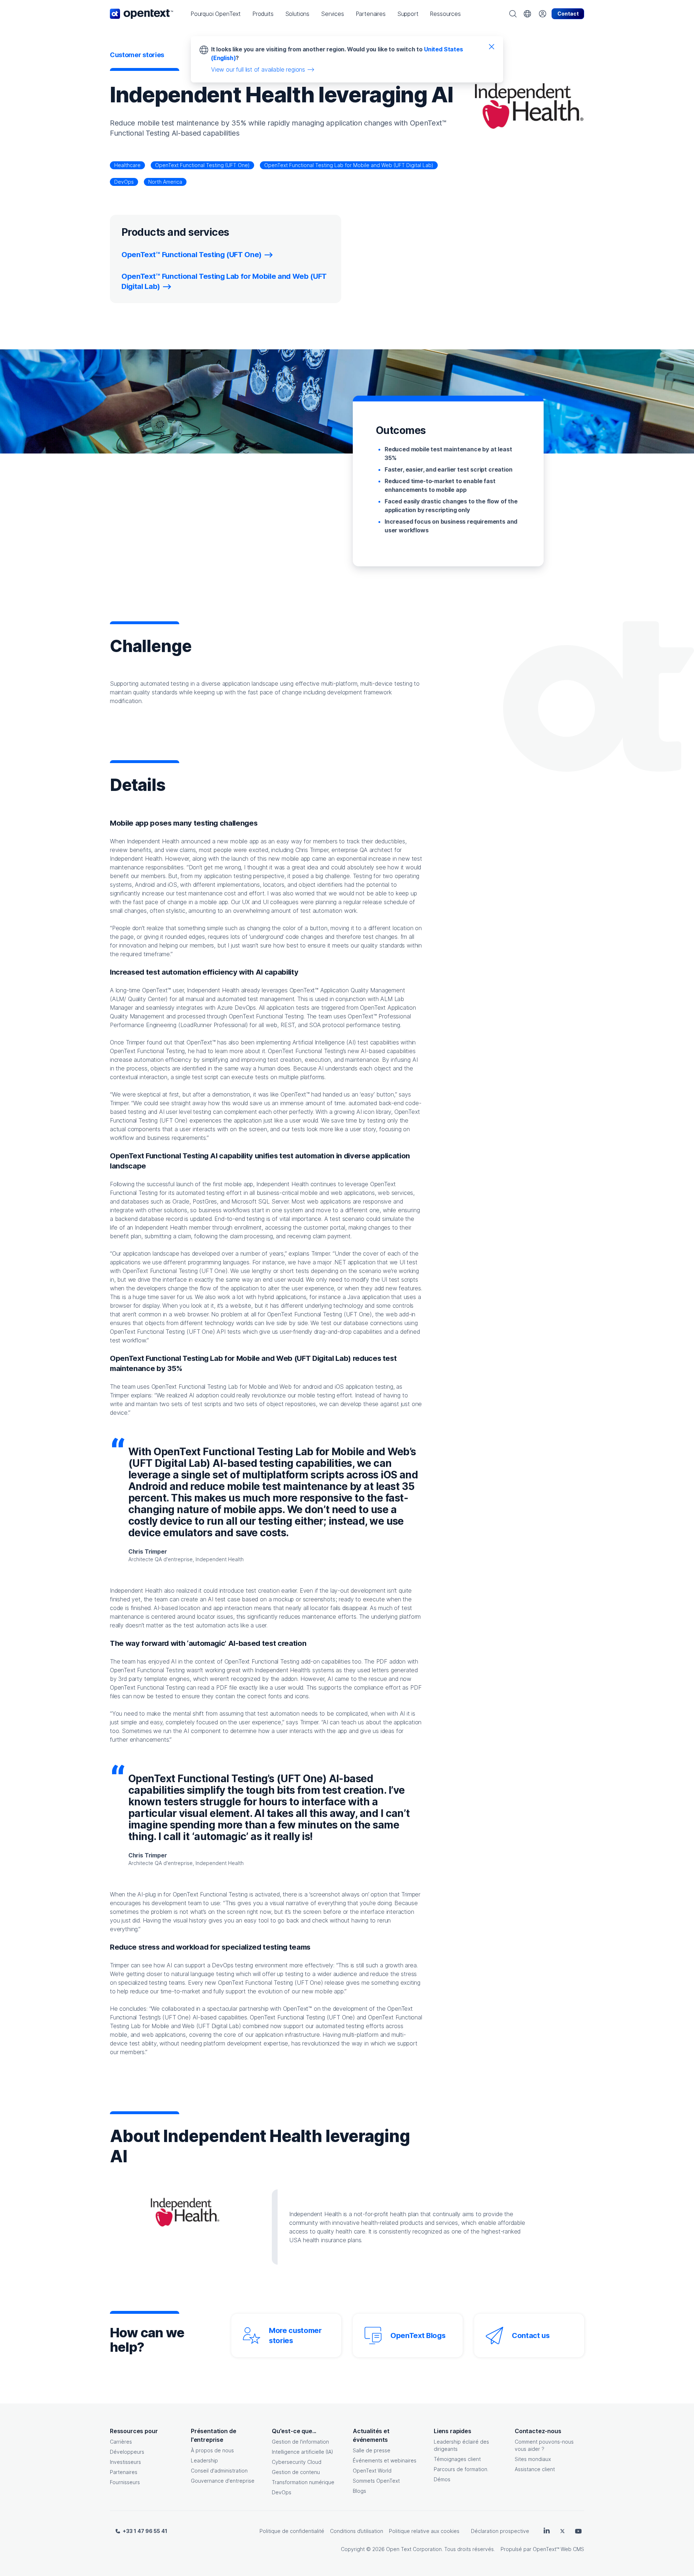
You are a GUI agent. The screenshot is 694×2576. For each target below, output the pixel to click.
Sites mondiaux (533, 2459)
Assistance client (535, 2469)
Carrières (121, 2442)
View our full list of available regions (258, 69)
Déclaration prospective (500, 2531)
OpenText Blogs (418, 2336)
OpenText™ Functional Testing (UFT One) (192, 255)
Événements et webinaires (385, 2460)
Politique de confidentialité (292, 2531)
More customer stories (295, 2336)
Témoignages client (457, 2459)
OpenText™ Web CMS (558, 2549)
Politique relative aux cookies (424, 2531)
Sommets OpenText (376, 2481)
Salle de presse (372, 2450)
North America (165, 182)
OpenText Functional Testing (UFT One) (202, 165)
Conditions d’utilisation (357, 2531)
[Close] (492, 46)
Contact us (531, 2336)
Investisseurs (125, 2462)
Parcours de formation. (461, 2469)
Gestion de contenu (296, 2472)
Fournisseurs (125, 2482)
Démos (442, 2479)
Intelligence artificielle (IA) (303, 2452)
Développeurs (127, 2452)
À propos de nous (212, 2450)
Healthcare (127, 165)
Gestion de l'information (300, 2442)
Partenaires (124, 2472)
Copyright (353, 2549)
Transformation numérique (303, 2482)
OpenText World (372, 2471)
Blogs (359, 2491)
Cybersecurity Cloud (297, 2462)
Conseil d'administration (219, 2471)
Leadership (204, 2460)
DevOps (124, 182)
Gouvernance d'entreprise (223, 2481)
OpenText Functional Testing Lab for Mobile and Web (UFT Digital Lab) (349, 165)
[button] (216, 14)
